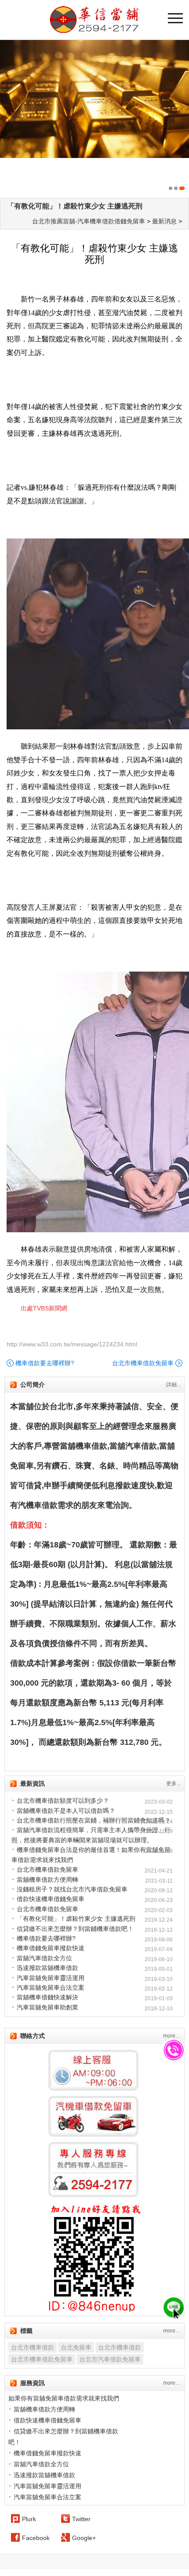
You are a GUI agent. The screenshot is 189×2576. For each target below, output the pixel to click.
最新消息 (164, 221)
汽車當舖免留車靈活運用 (51, 1978)
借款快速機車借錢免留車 (51, 1899)
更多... (173, 1783)
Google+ (84, 2538)
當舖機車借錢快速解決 (47, 1997)
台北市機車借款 (33, 2347)
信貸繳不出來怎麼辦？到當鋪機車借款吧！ (75, 1929)
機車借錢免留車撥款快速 (51, 1948)
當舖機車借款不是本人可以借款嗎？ (66, 1811)
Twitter (81, 2519)
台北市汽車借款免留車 (110, 2359)
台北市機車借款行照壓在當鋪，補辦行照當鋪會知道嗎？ (94, 1820)
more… (172, 2036)
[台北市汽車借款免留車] (94, 117)
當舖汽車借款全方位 (44, 1958)
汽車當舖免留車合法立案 (51, 1988)
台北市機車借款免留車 (143, 1363)
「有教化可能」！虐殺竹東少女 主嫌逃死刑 (75, 206)
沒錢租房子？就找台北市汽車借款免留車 (72, 1889)
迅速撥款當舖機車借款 (47, 1968)
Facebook (36, 2538)
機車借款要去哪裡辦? (45, 1363)
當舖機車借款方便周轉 (47, 1880)
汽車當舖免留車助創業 (47, 2007)
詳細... (173, 1385)
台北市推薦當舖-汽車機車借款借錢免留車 (89, 221)
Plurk (29, 2519)
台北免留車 (76, 2347)
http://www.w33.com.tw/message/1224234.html (72, 1344)
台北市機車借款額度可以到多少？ (63, 1801)
